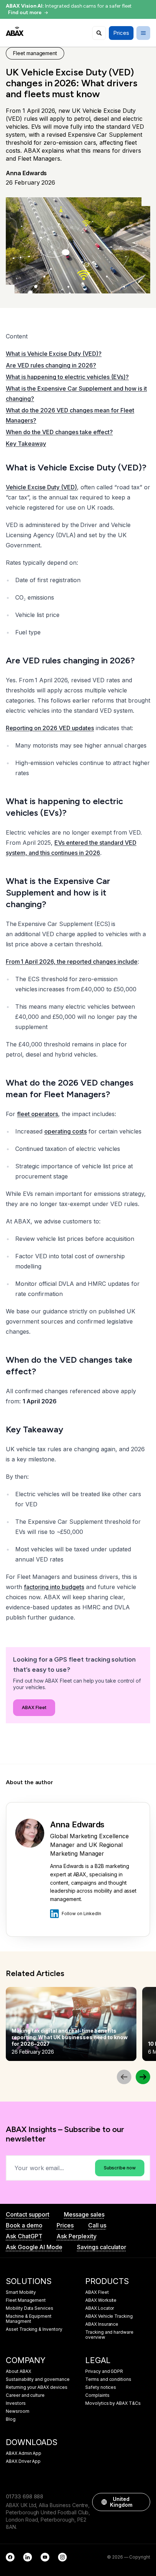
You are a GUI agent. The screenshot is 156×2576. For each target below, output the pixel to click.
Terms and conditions (108, 2379)
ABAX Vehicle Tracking (109, 2316)
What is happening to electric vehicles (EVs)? (67, 377)
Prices (65, 2225)
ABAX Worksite (101, 2300)
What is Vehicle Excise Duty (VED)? (54, 354)
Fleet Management (26, 2300)
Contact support (28, 2214)
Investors (16, 2403)
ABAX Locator (100, 2308)
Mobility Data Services (30, 2308)
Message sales (84, 2214)
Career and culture (25, 2395)
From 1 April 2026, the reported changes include (72, 962)
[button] (141, 2502)
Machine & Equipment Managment (29, 2319)
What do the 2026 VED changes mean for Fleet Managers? (70, 415)
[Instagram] (62, 2557)
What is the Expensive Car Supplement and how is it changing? (76, 394)
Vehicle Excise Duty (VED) (41, 487)
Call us (97, 2225)
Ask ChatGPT (24, 2236)
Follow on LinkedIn (81, 1914)
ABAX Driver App (23, 2461)
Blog (11, 2419)
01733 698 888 (24, 2496)
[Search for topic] (99, 33)
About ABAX (19, 2371)
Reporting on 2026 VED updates (50, 728)
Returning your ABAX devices (37, 2387)
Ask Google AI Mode (34, 2247)
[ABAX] (15, 31)
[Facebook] (10, 2557)
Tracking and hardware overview (109, 2335)
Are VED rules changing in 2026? (51, 365)
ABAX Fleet (34, 1707)
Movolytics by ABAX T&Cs (113, 2403)
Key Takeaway (26, 444)
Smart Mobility (21, 2292)
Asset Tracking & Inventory (34, 2329)
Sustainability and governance (38, 2379)
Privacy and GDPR (104, 2371)
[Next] (143, 2077)
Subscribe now (120, 2168)
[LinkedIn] (28, 2557)
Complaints (97, 2395)
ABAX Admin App (24, 2453)
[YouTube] (45, 2557)
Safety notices (101, 2387)
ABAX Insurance (102, 2324)
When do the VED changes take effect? (59, 432)
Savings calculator (102, 2247)
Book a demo (24, 2225)
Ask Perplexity (76, 2236)
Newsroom (18, 2411)
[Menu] (143, 33)
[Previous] (124, 2077)
